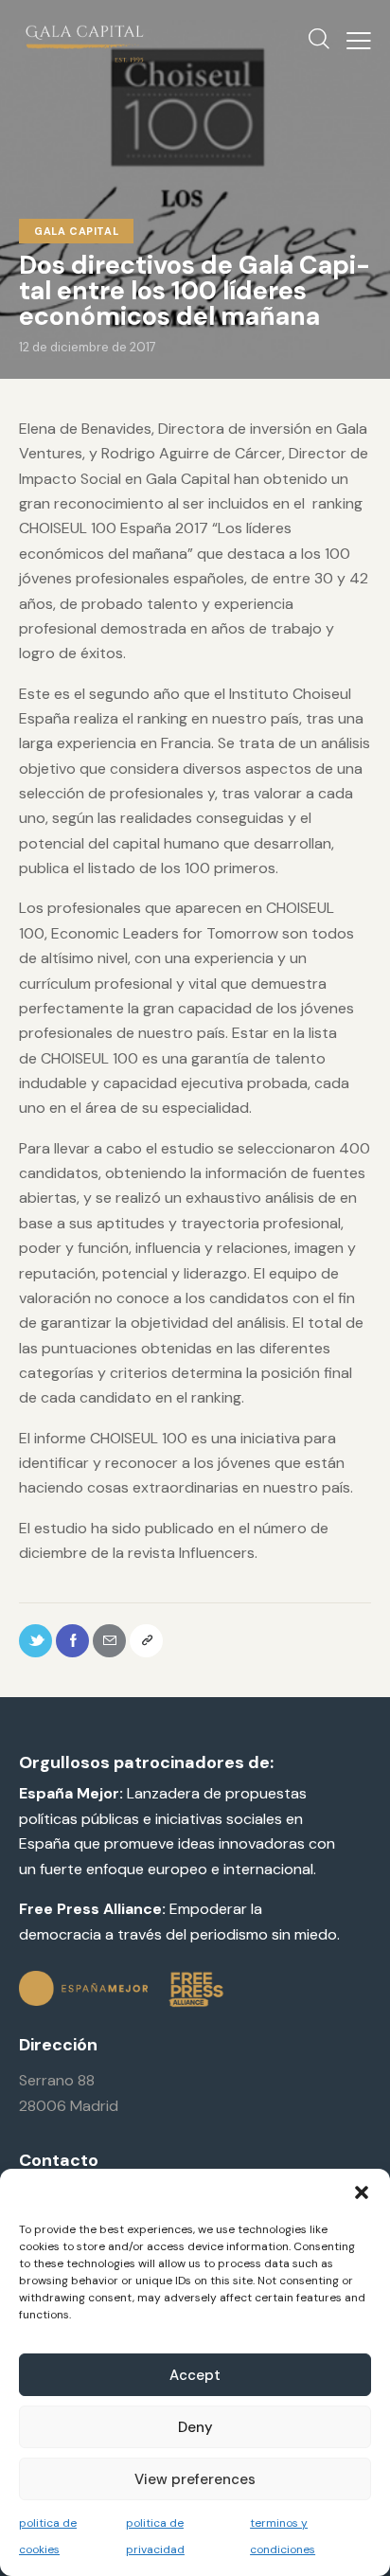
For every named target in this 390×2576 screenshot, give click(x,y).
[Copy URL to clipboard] (146, 1641)
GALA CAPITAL (76, 231)
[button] (362, 2192)
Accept (195, 2375)
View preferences (195, 2479)
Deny (195, 2427)
